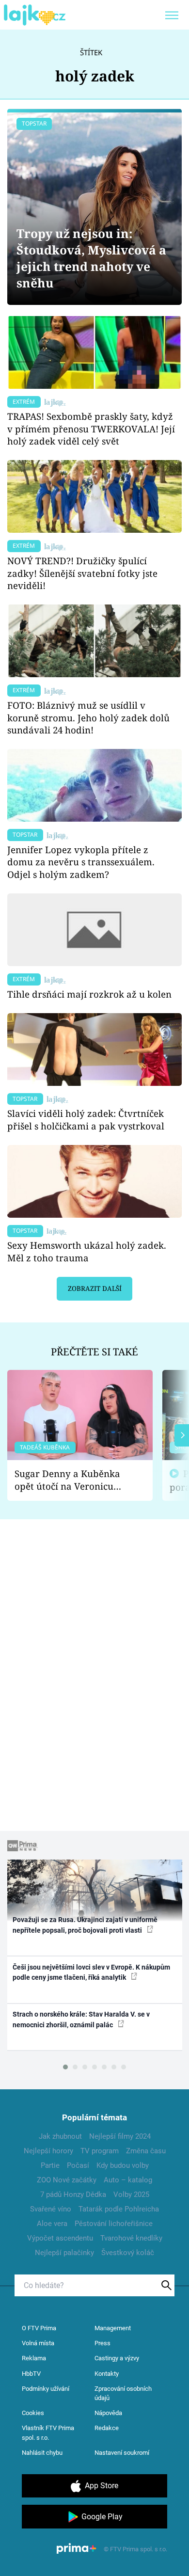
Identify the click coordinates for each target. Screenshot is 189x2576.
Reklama (34, 2358)
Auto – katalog (128, 2180)
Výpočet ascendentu (60, 2238)
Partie (50, 2165)
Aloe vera (52, 2224)
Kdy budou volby (123, 2165)
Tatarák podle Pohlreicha (119, 2209)
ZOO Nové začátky (67, 2180)
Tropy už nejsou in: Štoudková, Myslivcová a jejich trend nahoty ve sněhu (91, 258)
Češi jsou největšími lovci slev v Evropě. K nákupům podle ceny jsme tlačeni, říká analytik (91, 1972)
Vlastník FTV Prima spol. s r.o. (48, 2433)
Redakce (107, 2428)
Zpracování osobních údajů (123, 2393)
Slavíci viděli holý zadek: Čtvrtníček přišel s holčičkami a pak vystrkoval (86, 1120)
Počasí (78, 2165)
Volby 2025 (131, 2194)
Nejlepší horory (48, 2151)
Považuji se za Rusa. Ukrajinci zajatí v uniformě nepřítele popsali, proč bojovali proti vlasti (85, 1925)
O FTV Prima (39, 2328)
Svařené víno (51, 2209)
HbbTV (31, 2374)
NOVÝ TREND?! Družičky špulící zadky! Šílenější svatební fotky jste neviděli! (82, 573)
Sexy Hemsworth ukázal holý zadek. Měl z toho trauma (87, 1251)
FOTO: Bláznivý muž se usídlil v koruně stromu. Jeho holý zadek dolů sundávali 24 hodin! (88, 718)
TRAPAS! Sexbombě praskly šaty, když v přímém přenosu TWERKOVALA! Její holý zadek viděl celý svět (91, 429)
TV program (100, 2151)
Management (113, 2328)
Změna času (146, 2151)
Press (102, 2343)
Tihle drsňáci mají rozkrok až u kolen (89, 994)
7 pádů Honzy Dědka (73, 2194)
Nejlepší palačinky (64, 2253)
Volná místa (38, 2343)
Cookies (33, 2413)
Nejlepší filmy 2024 (120, 2136)
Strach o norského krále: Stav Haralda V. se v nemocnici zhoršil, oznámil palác (81, 2019)
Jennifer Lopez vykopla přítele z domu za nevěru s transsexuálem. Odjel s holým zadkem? (81, 862)
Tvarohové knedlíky (131, 2238)
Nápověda (108, 2413)
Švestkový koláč (128, 2253)
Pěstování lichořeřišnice (114, 2224)
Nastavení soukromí (122, 2453)
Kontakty (107, 2374)
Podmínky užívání (46, 2389)
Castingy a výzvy (117, 2358)
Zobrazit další (95, 1288)
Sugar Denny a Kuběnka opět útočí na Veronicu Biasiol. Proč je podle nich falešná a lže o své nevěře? (72, 1480)
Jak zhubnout (60, 2136)
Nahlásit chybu (42, 2453)
